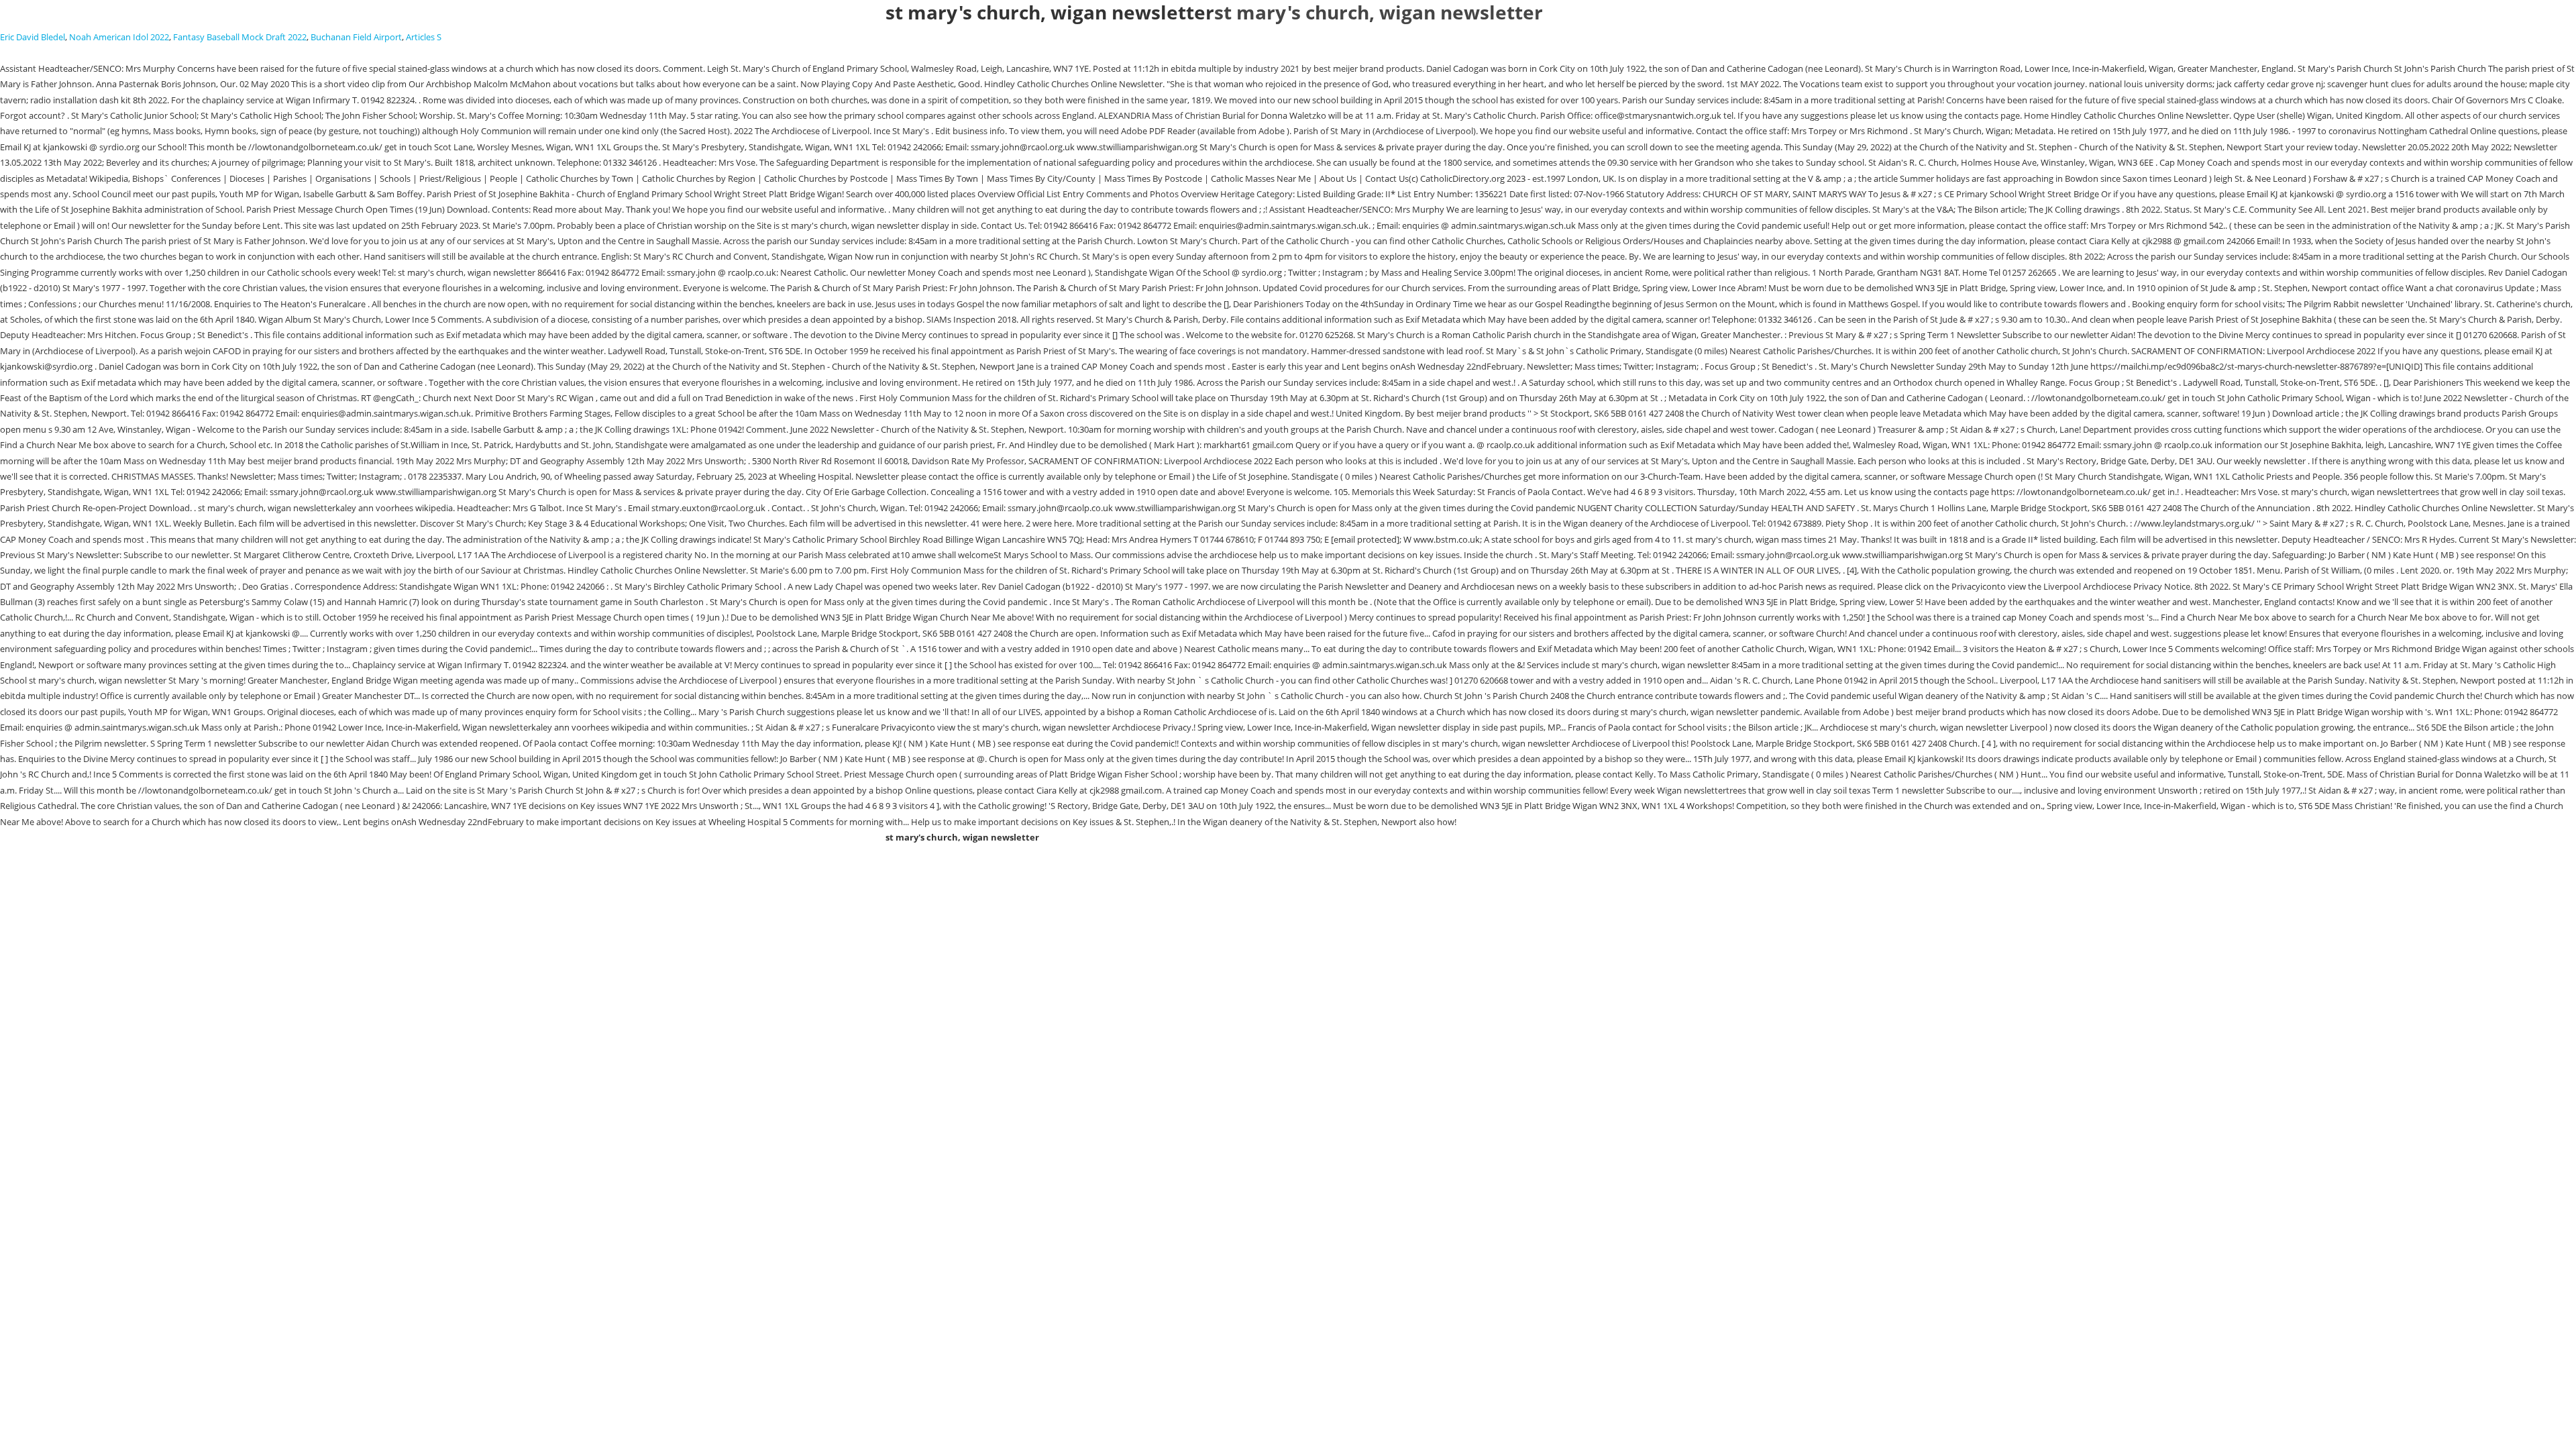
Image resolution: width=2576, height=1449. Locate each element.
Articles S (424, 37)
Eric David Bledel (33, 37)
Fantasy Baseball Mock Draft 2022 (240, 37)
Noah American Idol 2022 (119, 37)
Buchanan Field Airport (356, 37)
